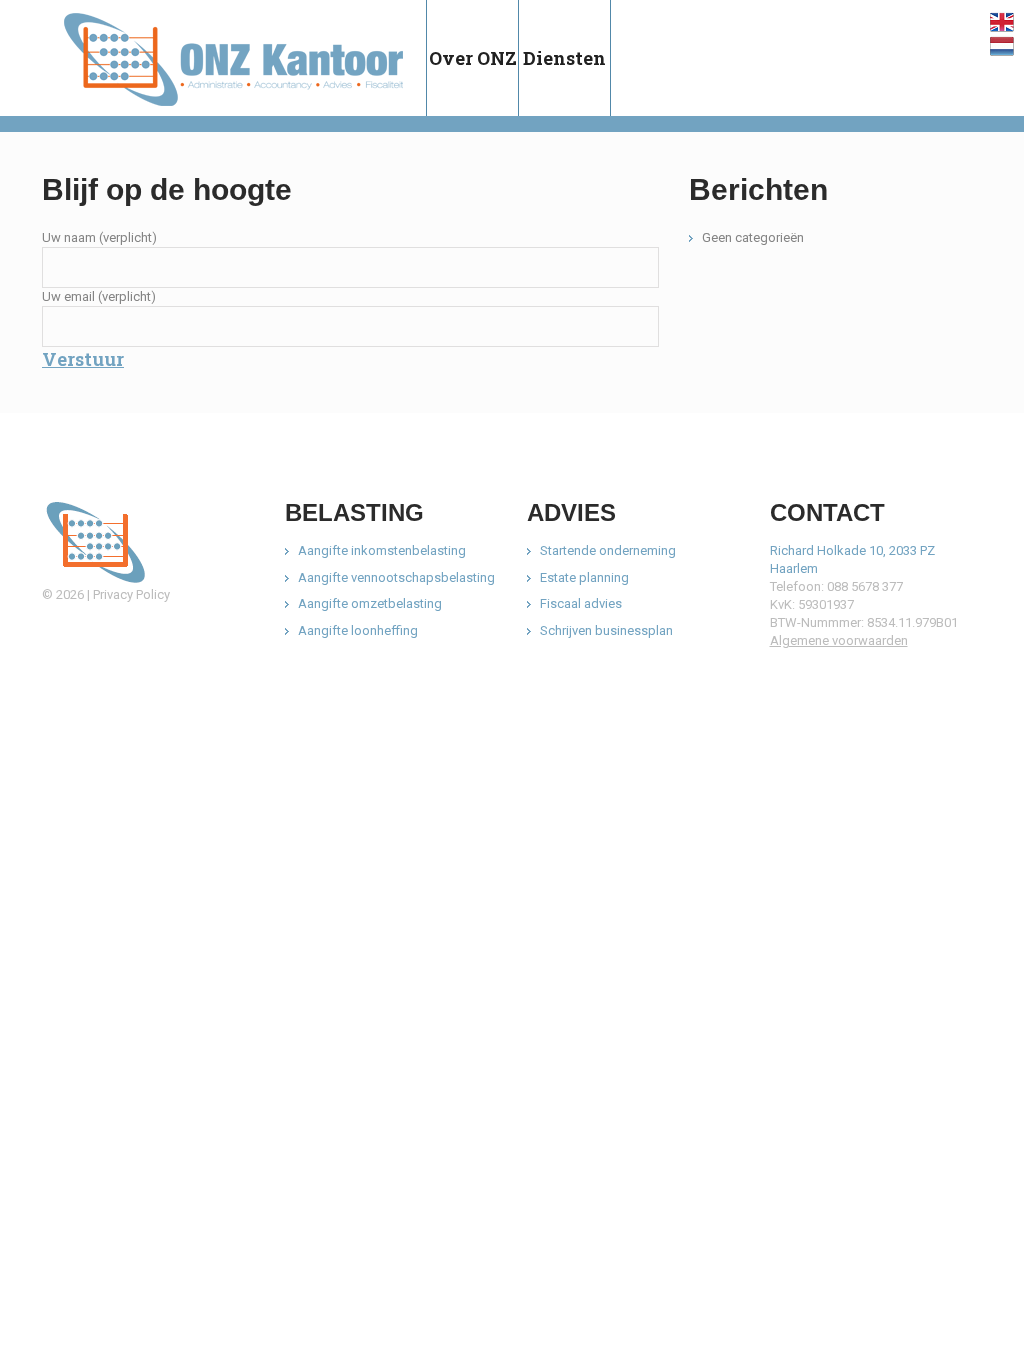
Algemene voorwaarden (839, 640)
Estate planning (584, 577)
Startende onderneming (608, 550)
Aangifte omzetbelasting (370, 603)
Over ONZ (473, 58)
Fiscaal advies (581, 603)
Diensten (564, 58)
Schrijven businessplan (606, 630)
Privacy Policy (131, 594)
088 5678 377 (865, 586)
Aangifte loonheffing (358, 630)
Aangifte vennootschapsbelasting (396, 577)
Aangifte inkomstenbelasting (382, 550)
